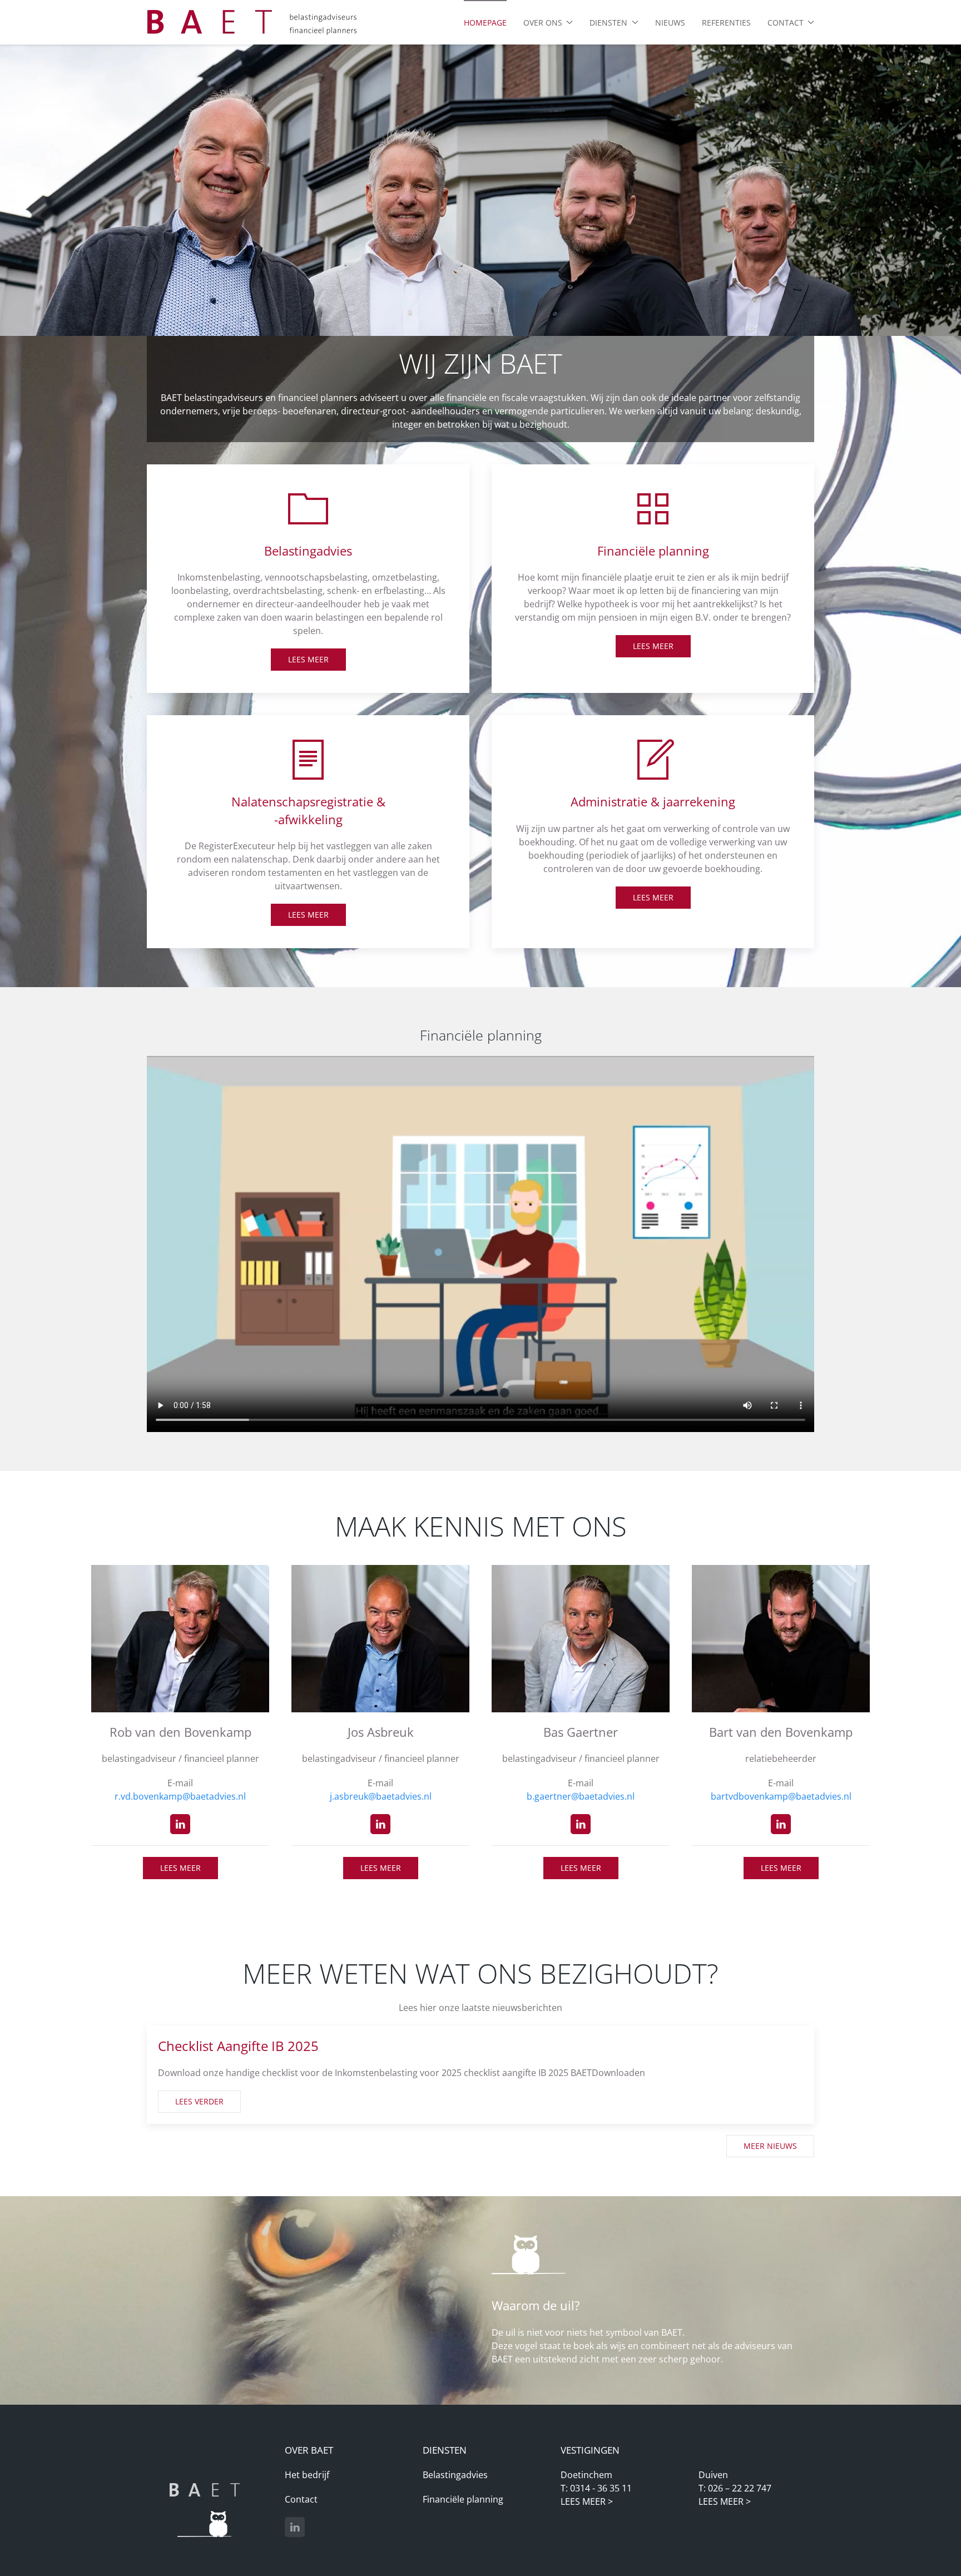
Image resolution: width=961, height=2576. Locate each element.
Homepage (485, 23)
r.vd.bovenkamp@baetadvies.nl (180, 1796)
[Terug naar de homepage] (252, 22)
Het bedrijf (307, 2475)
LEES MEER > (587, 2501)
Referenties (726, 23)
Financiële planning (463, 2499)
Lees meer (308, 659)
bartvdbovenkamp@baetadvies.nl (781, 1796)
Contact (301, 2499)
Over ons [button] (543, 23)
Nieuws (670, 23)
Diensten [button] (608, 23)
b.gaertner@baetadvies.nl (581, 1796)
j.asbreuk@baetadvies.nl (381, 1796)
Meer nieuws (770, 2146)
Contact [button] (786, 23)
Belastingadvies (455, 2475)
